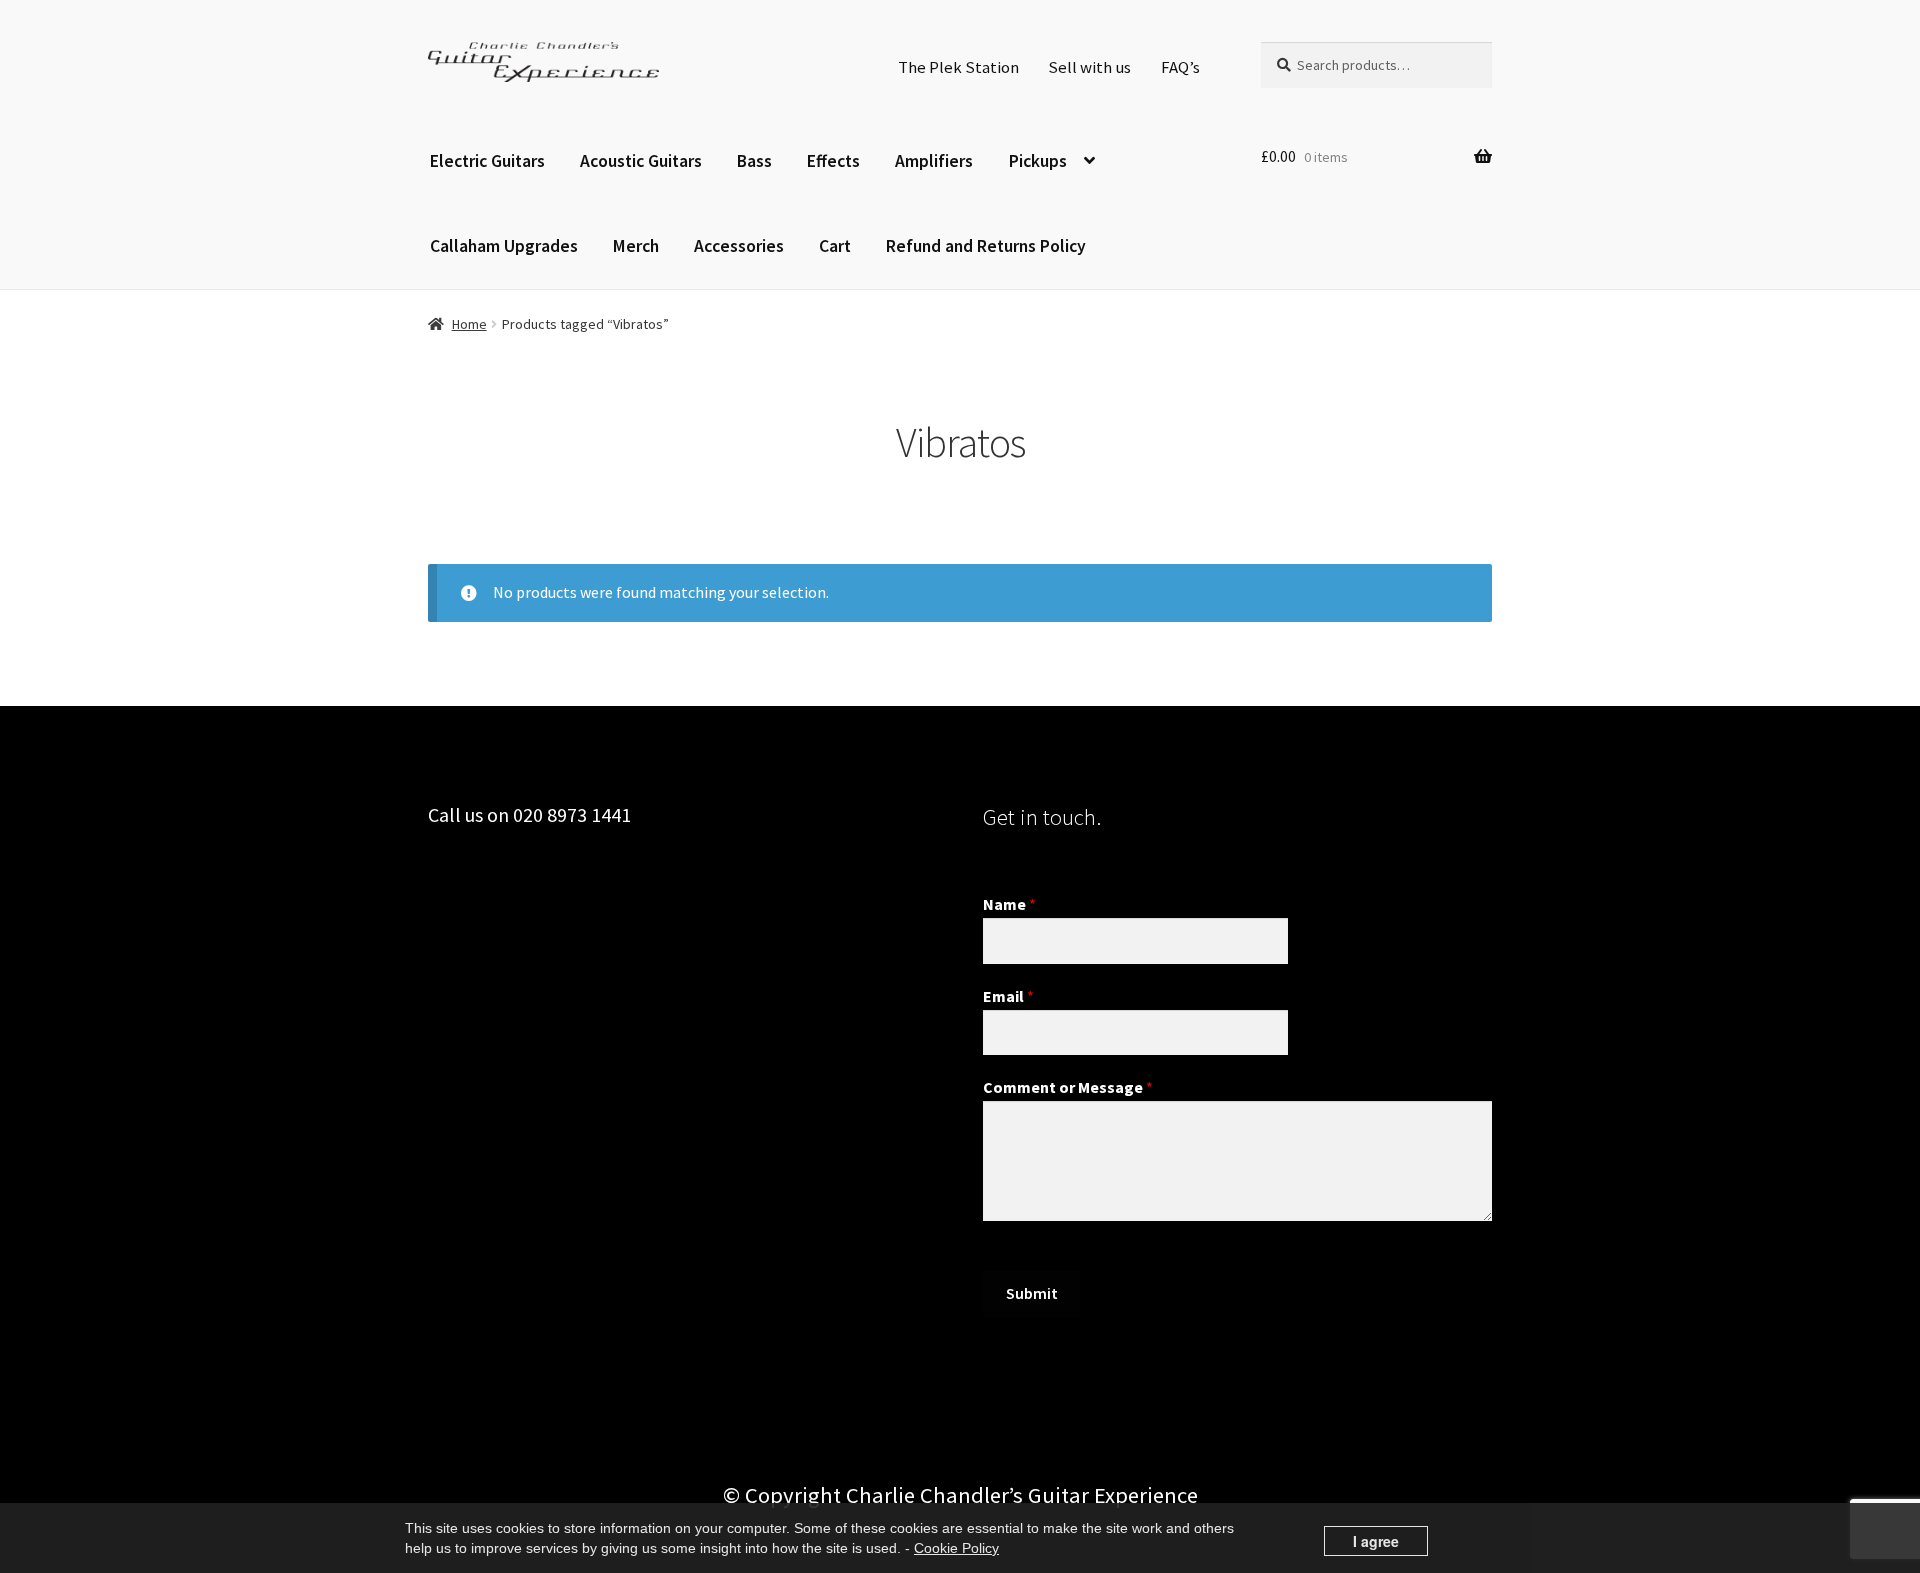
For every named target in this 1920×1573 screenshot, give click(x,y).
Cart (835, 246)
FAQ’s (1180, 67)
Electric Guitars (487, 161)
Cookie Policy (956, 1548)
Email (1008, 996)
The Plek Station (958, 67)
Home (469, 324)
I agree (1376, 1541)
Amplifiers (934, 161)
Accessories (739, 246)
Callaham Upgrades (504, 246)
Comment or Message (1068, 1087)
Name (1009, 904)
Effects (833, 161)
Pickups (1038, 161)
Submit (1032, 1293)
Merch (636, 246)
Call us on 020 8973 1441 (529, 814)
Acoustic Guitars (641, 161)
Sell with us (1089, 67)
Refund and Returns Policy (986, 246)
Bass (754, 161)
